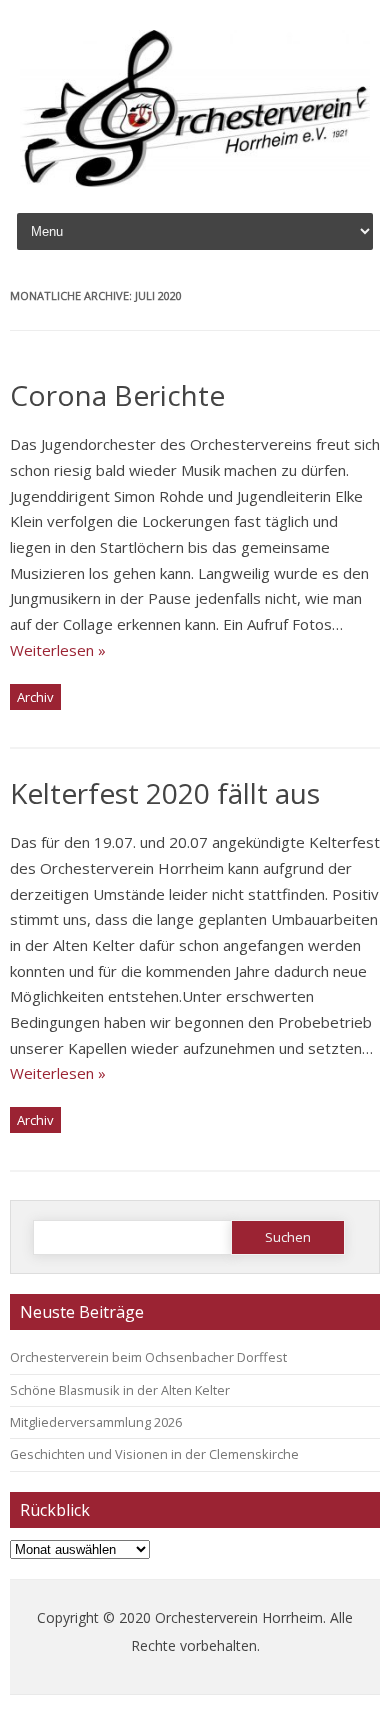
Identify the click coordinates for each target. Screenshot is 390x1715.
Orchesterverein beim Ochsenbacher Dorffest (148, 1357)
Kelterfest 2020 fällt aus (165, 793)
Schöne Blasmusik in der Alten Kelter (120, 1390)
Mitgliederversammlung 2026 (96, 1422)
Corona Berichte (117, 395)
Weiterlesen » (58, 650)
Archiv (35, 697)
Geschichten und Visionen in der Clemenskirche (154, 1454)
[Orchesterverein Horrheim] (195, 181)
